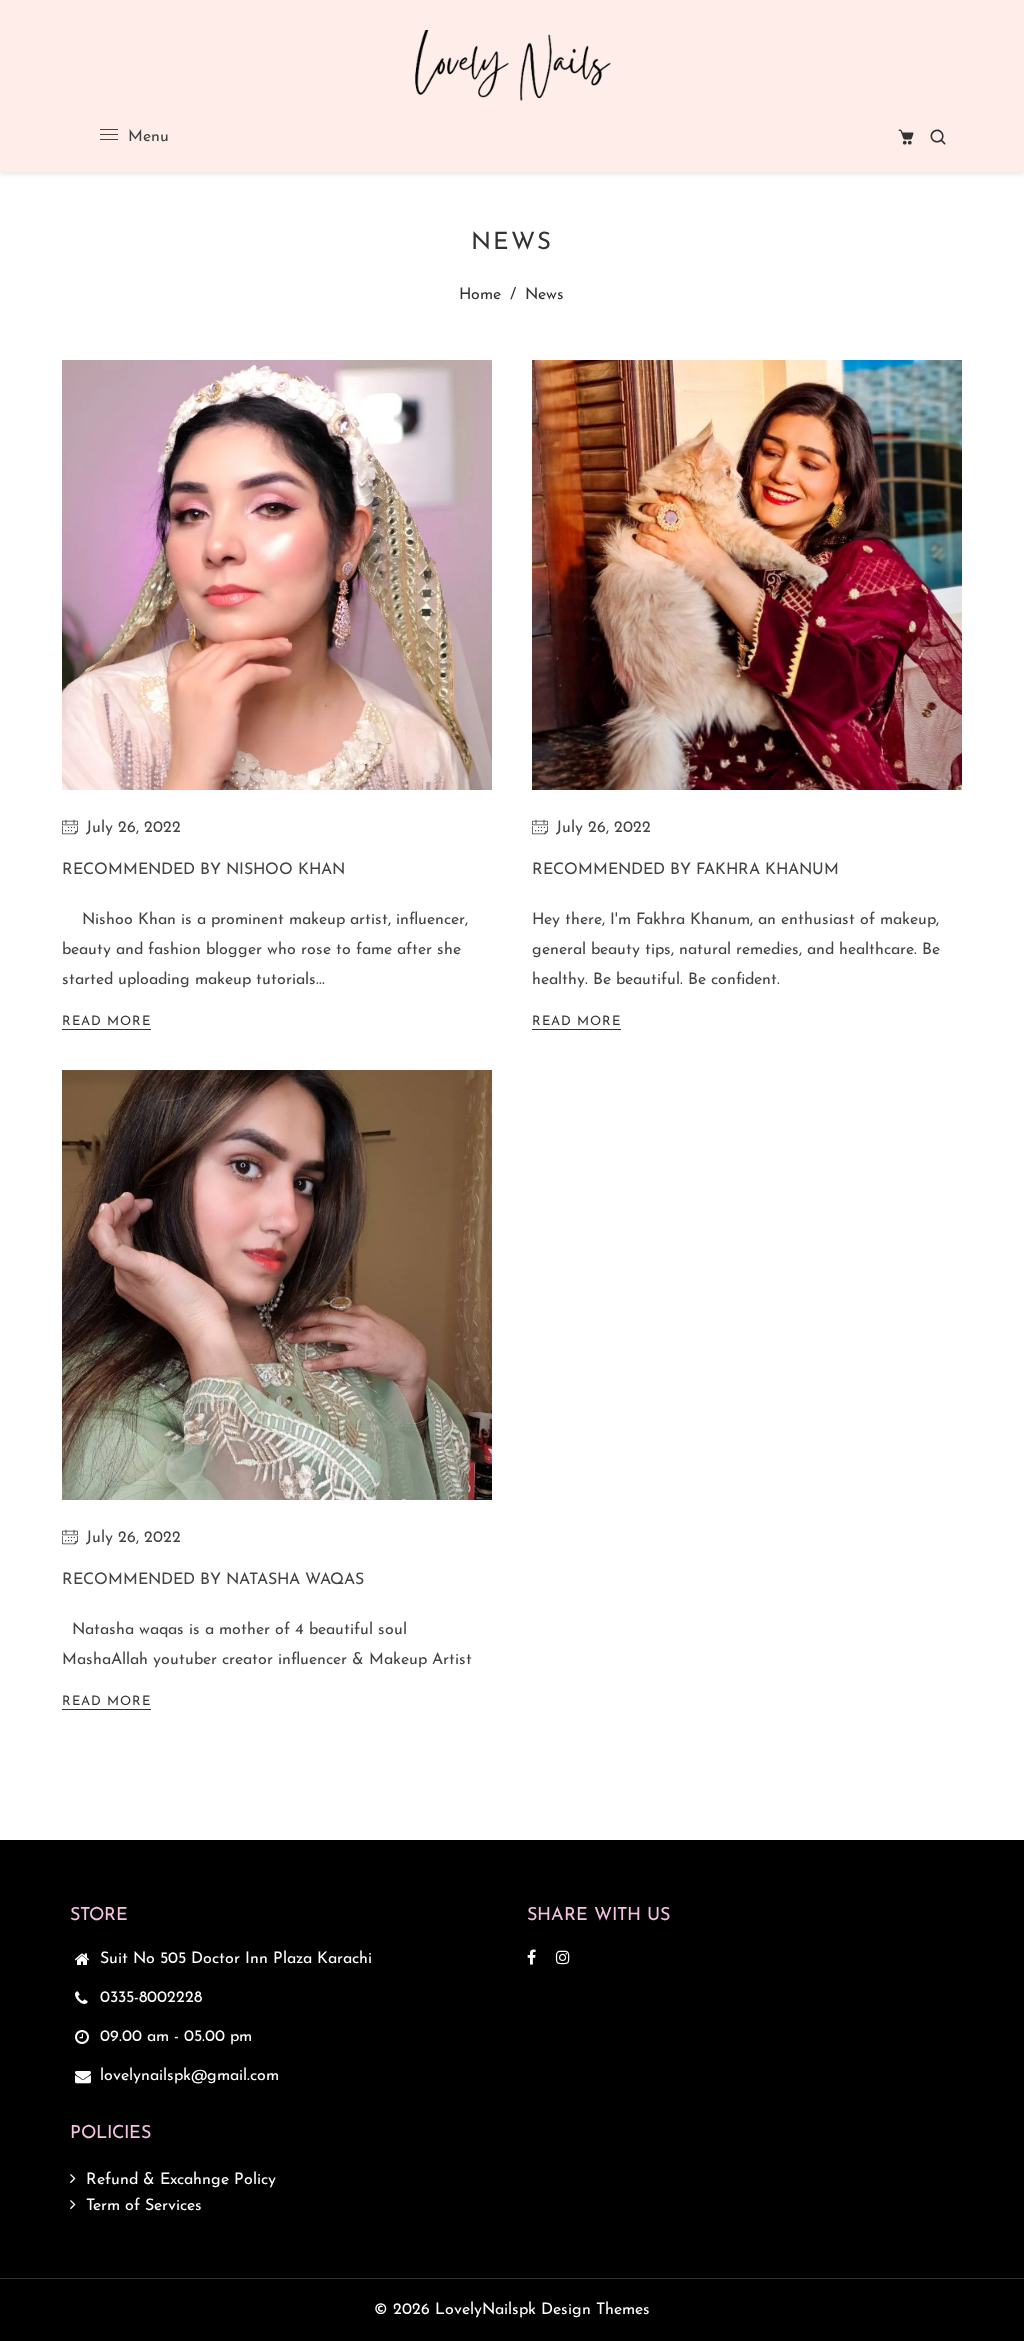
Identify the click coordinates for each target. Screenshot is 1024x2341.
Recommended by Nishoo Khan (203, 870)
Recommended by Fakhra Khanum (685, 870)
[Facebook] (534, 1959)
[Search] (938, 137)
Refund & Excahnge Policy (181, 2180)
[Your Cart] (906, 137)
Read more (106, 1021)
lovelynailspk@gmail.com (189, 2076)
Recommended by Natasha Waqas (213, 1580)
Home (480, 295)
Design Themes (595, 2310)
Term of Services (144, 2206)
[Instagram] (565, 1959)
